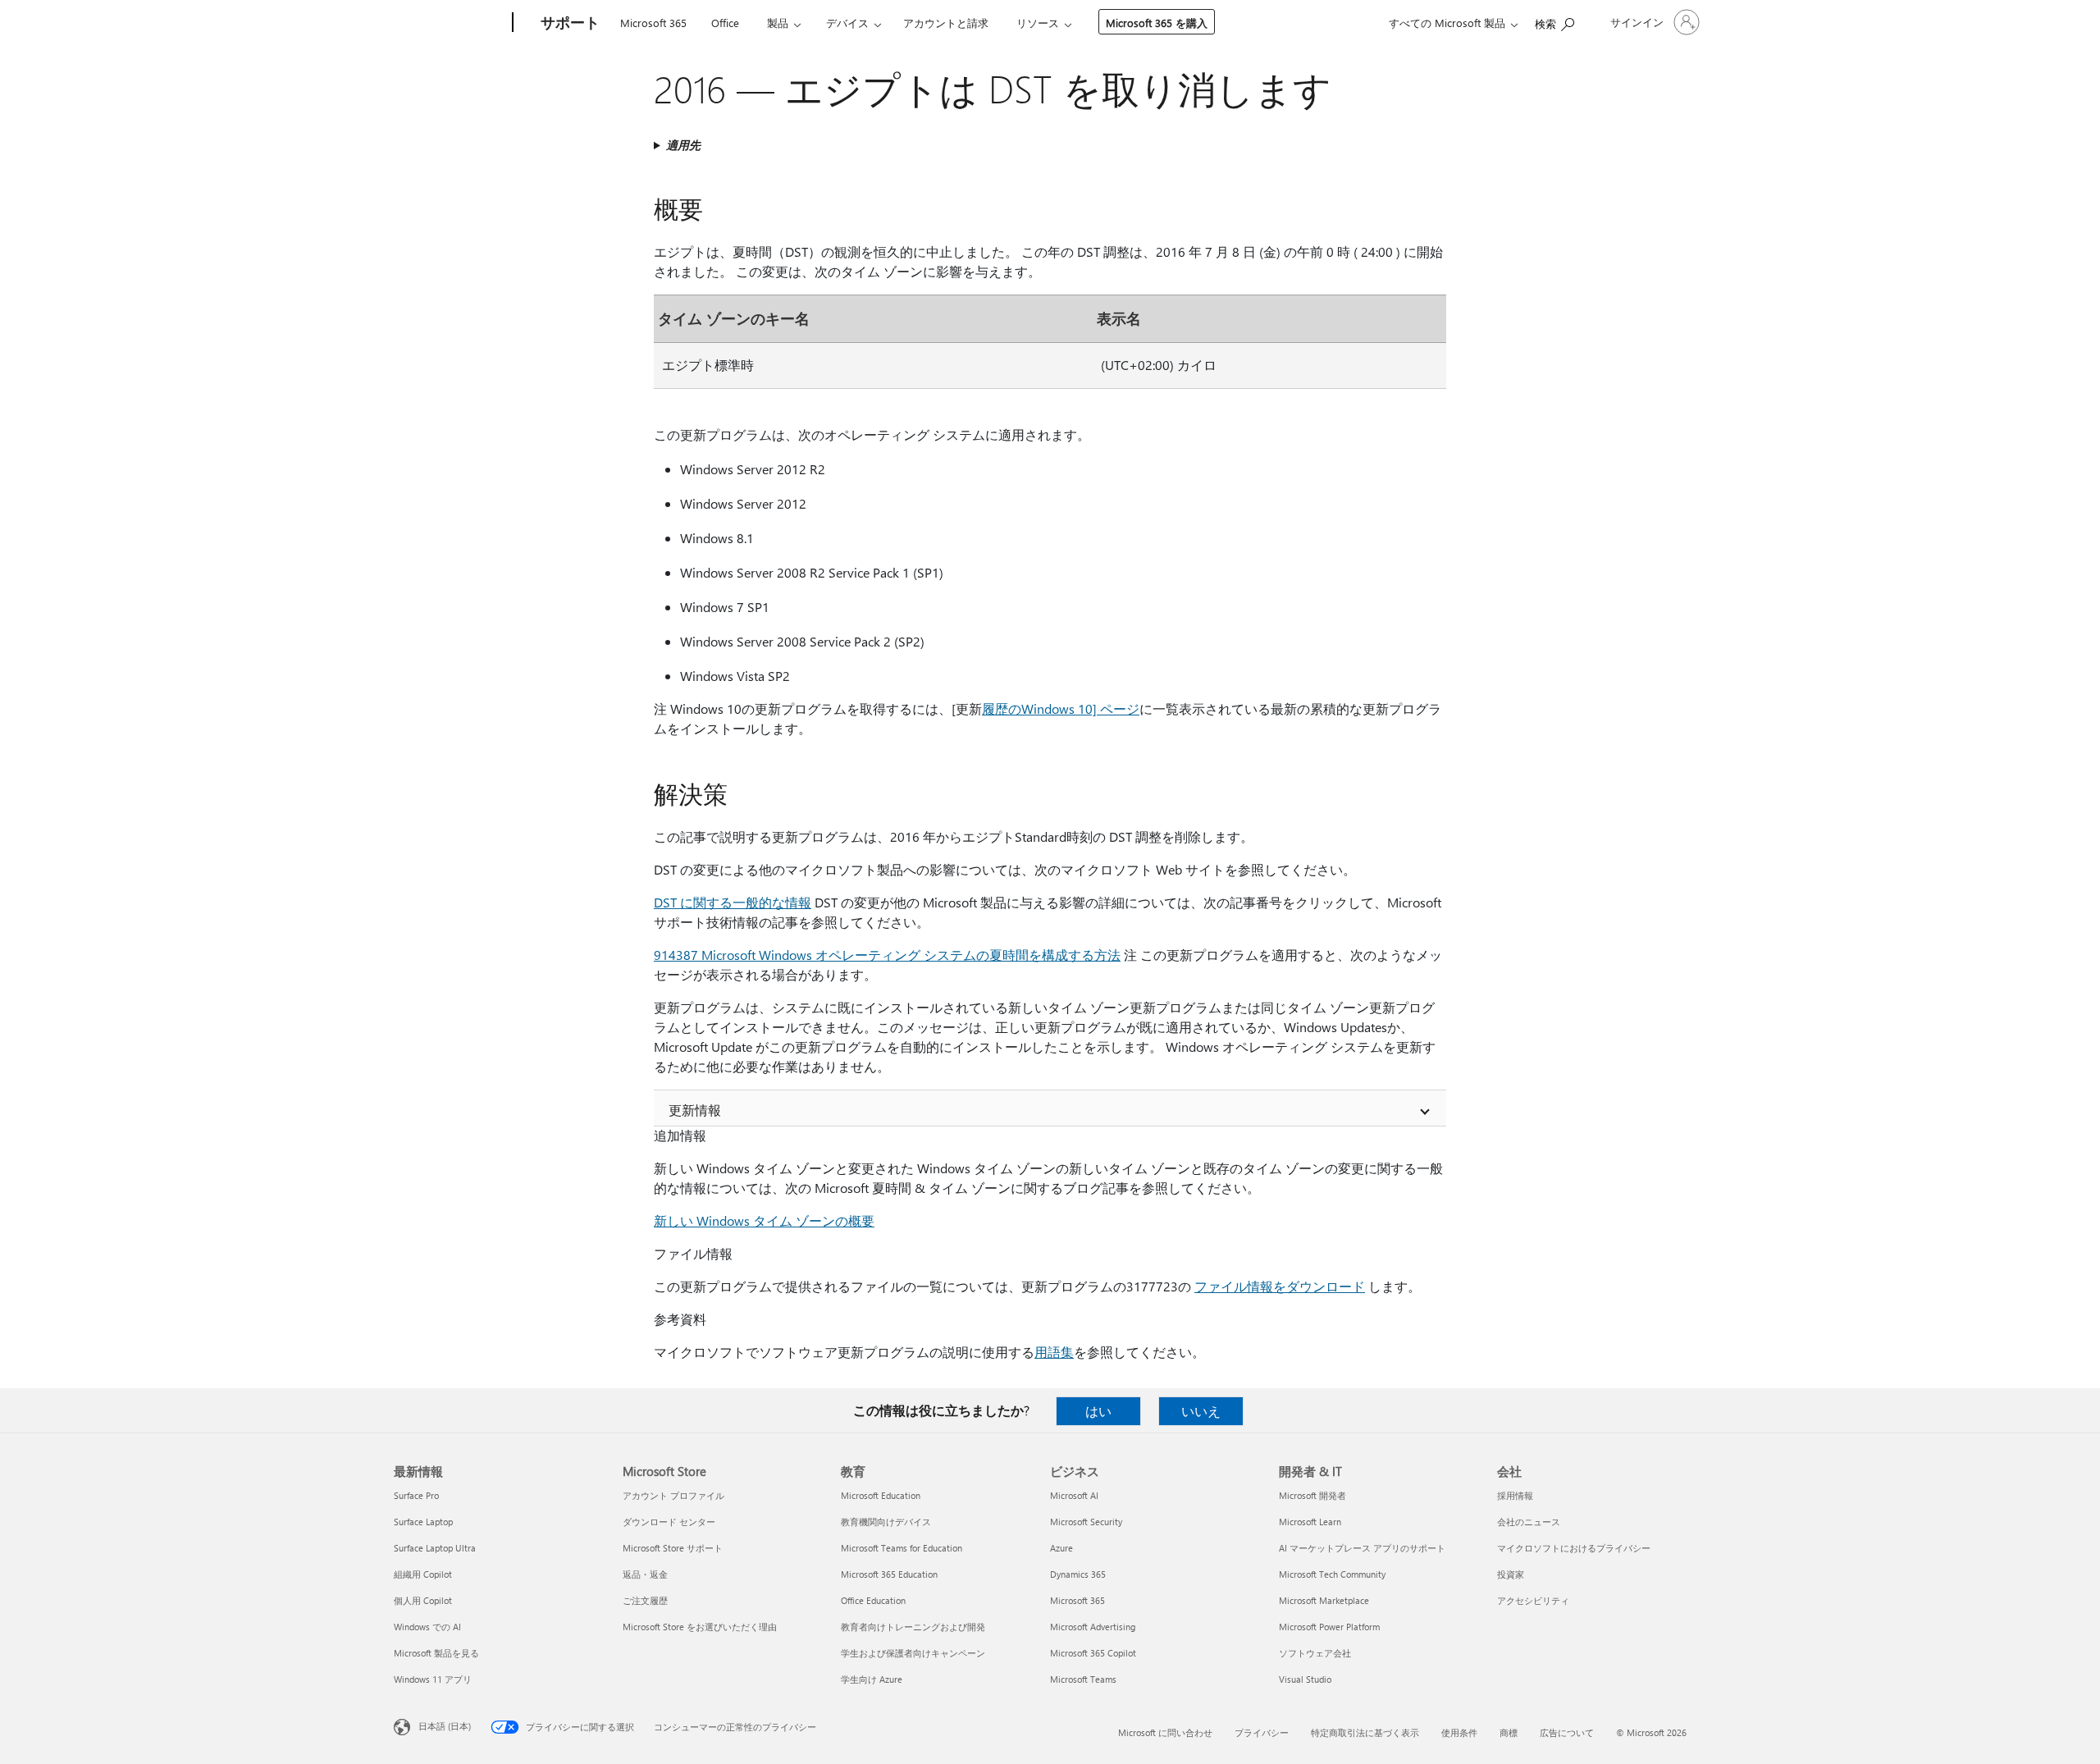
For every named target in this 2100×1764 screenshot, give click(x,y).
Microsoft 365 (653, 23)
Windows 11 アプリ (433, 1679)
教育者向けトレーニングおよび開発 (913, 1627)
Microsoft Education (881, 1495)
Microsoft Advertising (1093, 1627)
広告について (1567, 1732)
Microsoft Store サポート (673, 1548)
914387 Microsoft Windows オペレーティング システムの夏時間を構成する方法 (887, 955)
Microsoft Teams (1083, 1679)
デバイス (847, 23)
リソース (1038, 23)
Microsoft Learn (1310, 1522)
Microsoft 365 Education (889, 1574)
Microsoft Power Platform (1329, 1627)
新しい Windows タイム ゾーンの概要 (764, 1220)
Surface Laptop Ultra (435, 1548)
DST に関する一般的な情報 (733, 902)
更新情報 (695, 1110)
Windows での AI (427, 1627)
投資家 (1511, 1574)
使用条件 (1459, 1732)
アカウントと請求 (946, 23)
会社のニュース (1529, 1522)
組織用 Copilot (423, 1574)
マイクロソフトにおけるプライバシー (1574, 1548)
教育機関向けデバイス (886, 1522)
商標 (1509, 1732)
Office (725, 23)
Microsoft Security (1086, 1522)
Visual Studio (1305, 1679)
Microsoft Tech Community (1332, 1574)
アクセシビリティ (1533, 1600)
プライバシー (1262, 1732)
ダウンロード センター (669, 1522)
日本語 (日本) (445, 1726)
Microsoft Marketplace (1324, 1600)
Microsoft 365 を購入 (1157, 23)
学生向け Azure (872, 1679)
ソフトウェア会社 (1315, 1653)
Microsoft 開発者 (1312, 1495)
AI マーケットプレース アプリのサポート (1362, 1548)
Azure (1061, 1548)
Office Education (873, 1600)
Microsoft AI (1074, 1495)
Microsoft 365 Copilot (1093, 1653)
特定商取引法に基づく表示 (1365, 1732)
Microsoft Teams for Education (902, 1548)
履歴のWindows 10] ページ (1061, 708)
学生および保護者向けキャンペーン (913, 1653)
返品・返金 (645, 1574)
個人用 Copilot (423, 1600)
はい (1098, 1411)
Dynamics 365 (1078, 1574)
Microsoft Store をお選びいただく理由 (700, 1627)
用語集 (1054, 1352)
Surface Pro (416, 1495)
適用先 (683, 145)
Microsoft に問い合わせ (1165, 1732)
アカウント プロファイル (673, 1495)
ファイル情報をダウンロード (1280, 1286)
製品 (778, 23)
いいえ (1201, 1411)
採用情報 (1515, 1495)
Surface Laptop (423, 1522)
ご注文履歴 (645, 1600)
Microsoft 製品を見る (436, 1653)
